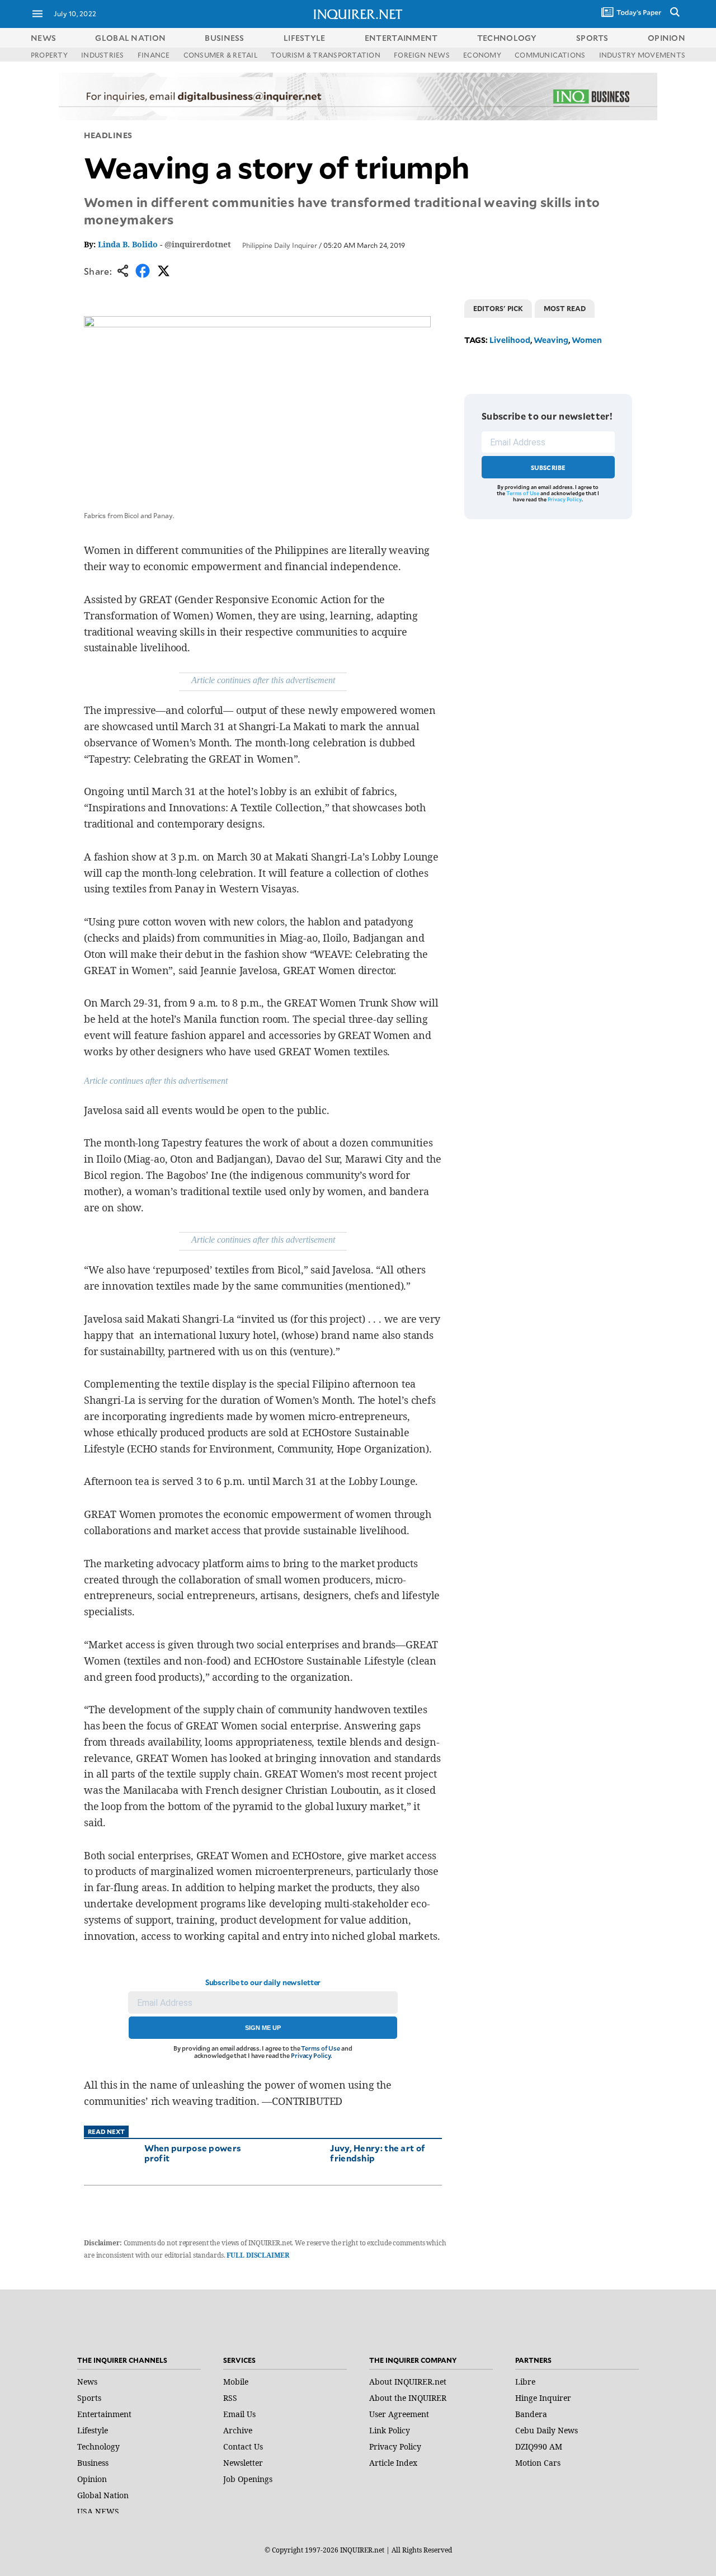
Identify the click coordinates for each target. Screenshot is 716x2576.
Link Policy (390, 2430)
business (224, 38)
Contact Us (243, 2446)
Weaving (551, 340)
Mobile (236, 2382)
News (43, 38)
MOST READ (565, 308)
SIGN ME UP (263, 2028)
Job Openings (248, 2479)
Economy (482, 55)
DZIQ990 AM (539, 2446)
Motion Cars (538, 2463)
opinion (666, 38)
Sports (89, 2398)
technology (507, 38)
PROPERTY (49, 55)
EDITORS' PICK (498, 308)
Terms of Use (321, 2048)
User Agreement (399, 2414)
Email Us (239, 2414)
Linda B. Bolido (128, 244)
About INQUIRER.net (408, 2382)
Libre (525, 2382)
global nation (130, 38)
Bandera (531, 2414)
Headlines (108, 135)
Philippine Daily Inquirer (280, 245)
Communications (550, 55)
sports (592, 38)
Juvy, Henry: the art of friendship (378, 2153)
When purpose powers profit (193, 2153)
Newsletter (243, 2463)
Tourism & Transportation (326, 55)
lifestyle (305, 38)
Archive (238, 2430)
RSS (230, 2398)
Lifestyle (93, 2430)
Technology (98, 2446)
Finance (154, 55)
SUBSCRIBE (548, 467)
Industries (102, 55)
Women (587, 340)
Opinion (92, 2479)
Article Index (393, 2463)
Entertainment (104, 2414)
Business (93, 2463)
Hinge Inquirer (543, 2398)
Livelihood (510, 340)
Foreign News (422, 55)
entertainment (401, 38)
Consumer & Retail (220, 55)
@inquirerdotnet (198, 244)
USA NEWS (98, 2511)
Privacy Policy (311, 2055)
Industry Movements (642, 55)
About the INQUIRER (408, 2398)
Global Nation (103, 2495)
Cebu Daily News (547, 2430)
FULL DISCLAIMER (258, 2255)
